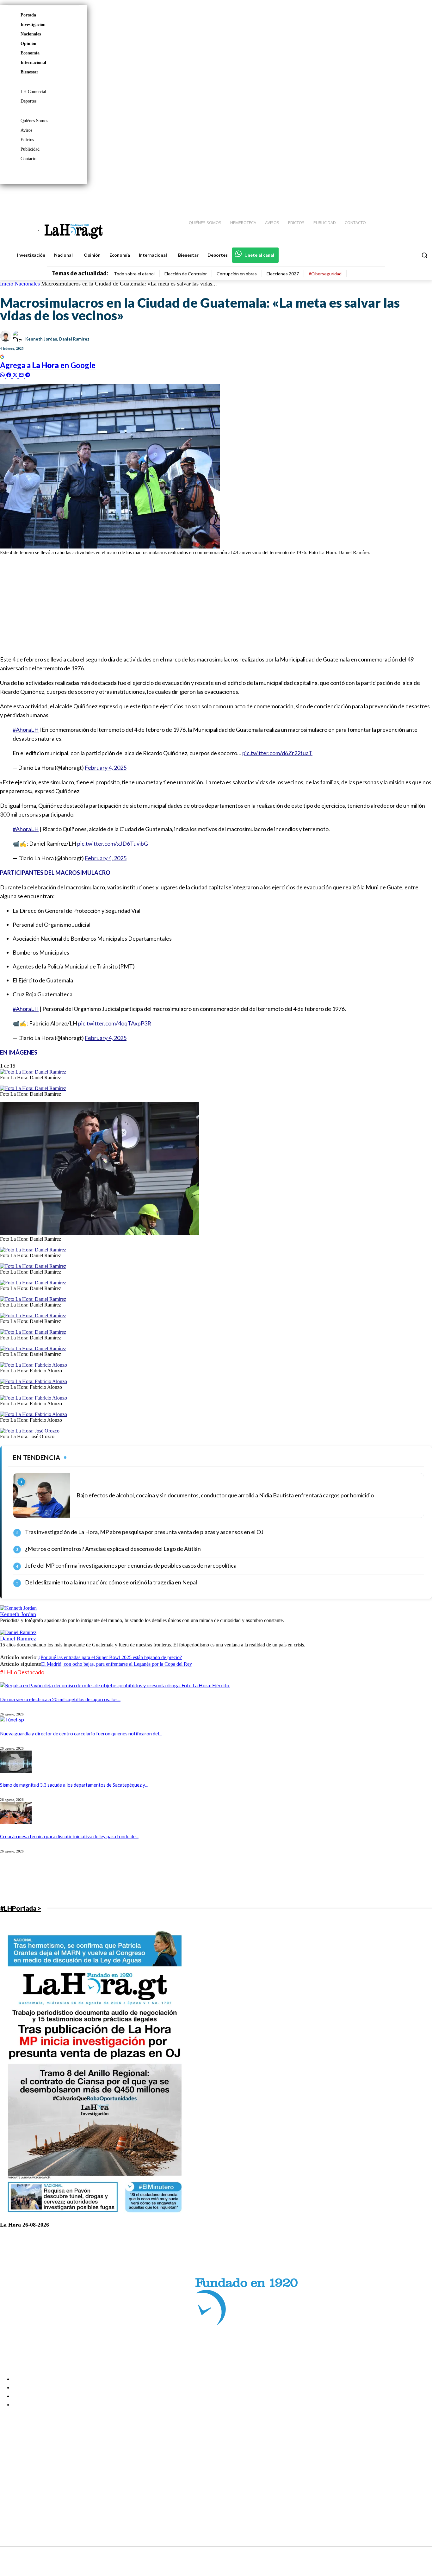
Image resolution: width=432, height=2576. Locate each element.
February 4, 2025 (106, 768)
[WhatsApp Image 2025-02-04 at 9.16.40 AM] (30, 1431)
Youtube (28, 2503)
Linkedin (28, 2487)
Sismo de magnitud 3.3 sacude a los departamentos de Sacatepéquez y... (74, 1785)
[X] (10, 2495)
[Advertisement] (190, 605)
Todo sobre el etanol (134, 274)
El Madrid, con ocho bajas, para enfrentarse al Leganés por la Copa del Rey (117, 1664)
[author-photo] (18, 1608)
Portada (28, 15)
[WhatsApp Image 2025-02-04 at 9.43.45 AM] (99, 1233)
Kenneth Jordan (18, 1614)
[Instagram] (386, 197)
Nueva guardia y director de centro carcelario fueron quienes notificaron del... (81, 1733)
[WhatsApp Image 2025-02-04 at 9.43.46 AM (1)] (33, 1072)
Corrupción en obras (237, 274)
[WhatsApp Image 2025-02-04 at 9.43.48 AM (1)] (33, 1316)
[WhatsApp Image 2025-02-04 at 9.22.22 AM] (34, 1398)
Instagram (30, 2479)
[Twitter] (409, 197)
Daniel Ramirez (74, 339)
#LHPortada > (21, 1908)
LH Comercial (33, 92)
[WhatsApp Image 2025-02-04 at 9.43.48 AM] (33, 1088)
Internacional (33, 63)
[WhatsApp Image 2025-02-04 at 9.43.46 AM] (33, 1299)
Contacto (28, 159)
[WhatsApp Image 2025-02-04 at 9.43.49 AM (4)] (33, 1332)
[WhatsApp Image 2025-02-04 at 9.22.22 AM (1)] (34, 1365)
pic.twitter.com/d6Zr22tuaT (277, 753)
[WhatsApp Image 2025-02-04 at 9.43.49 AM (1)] (33, 1250)
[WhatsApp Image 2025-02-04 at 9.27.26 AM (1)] (34, 1381)
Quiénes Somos (34, 121)
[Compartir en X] (16, 374)
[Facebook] (375, 197)
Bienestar (29, 72)
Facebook (30, 2471)
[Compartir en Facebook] (9, 374)
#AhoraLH (26, 730)
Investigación (33, 25)
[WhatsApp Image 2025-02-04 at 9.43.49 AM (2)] (33, 1266)
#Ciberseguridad (325, 274)
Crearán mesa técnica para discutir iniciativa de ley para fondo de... (69, 1836)
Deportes (28, 101)
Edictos (27, 140)
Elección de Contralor (186, 274)
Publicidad (30, 149)
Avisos (26, 130)
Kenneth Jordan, (42, 339)
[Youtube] (420, 197)
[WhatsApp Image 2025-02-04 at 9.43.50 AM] (33, 1348)
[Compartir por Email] (22, 374)
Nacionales (31, 34)
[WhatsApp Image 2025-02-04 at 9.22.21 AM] (34, 1414)
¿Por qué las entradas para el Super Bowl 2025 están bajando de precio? (110, 1657)
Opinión (28, 44)
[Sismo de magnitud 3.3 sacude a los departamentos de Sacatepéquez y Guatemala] (16, 1771)
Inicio (7, 284)
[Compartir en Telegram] (28, 374)
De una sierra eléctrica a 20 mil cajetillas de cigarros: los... (60, 1699)
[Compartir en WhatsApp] (3, 374)
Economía (30, 53)
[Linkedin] (398, 197)
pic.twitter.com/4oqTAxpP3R (115, 1023)
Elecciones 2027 (283, 274)
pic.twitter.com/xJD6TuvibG (113, 843)
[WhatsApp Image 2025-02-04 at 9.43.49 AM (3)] (33, 1283)
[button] (424, 255)
